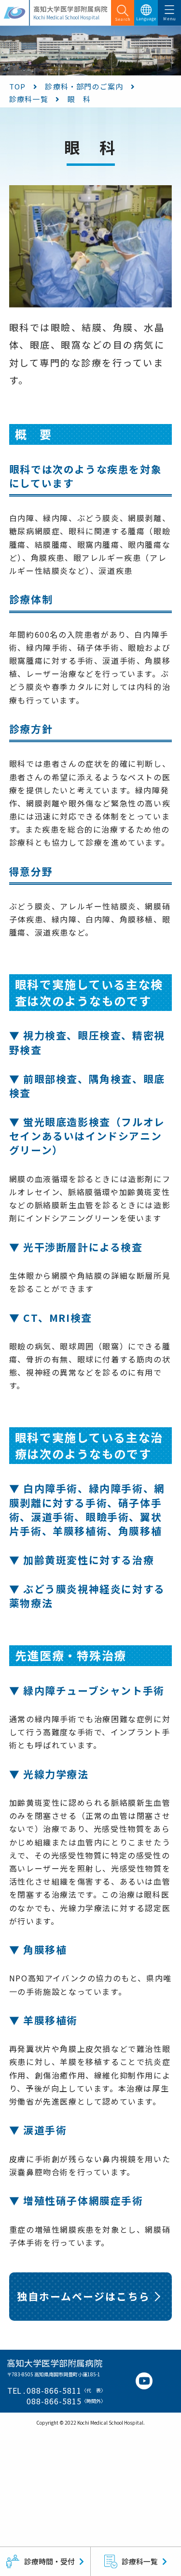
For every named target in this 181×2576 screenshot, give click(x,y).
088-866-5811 (54, 2391)
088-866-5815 (54, 2401)
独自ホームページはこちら (84, 2296)
